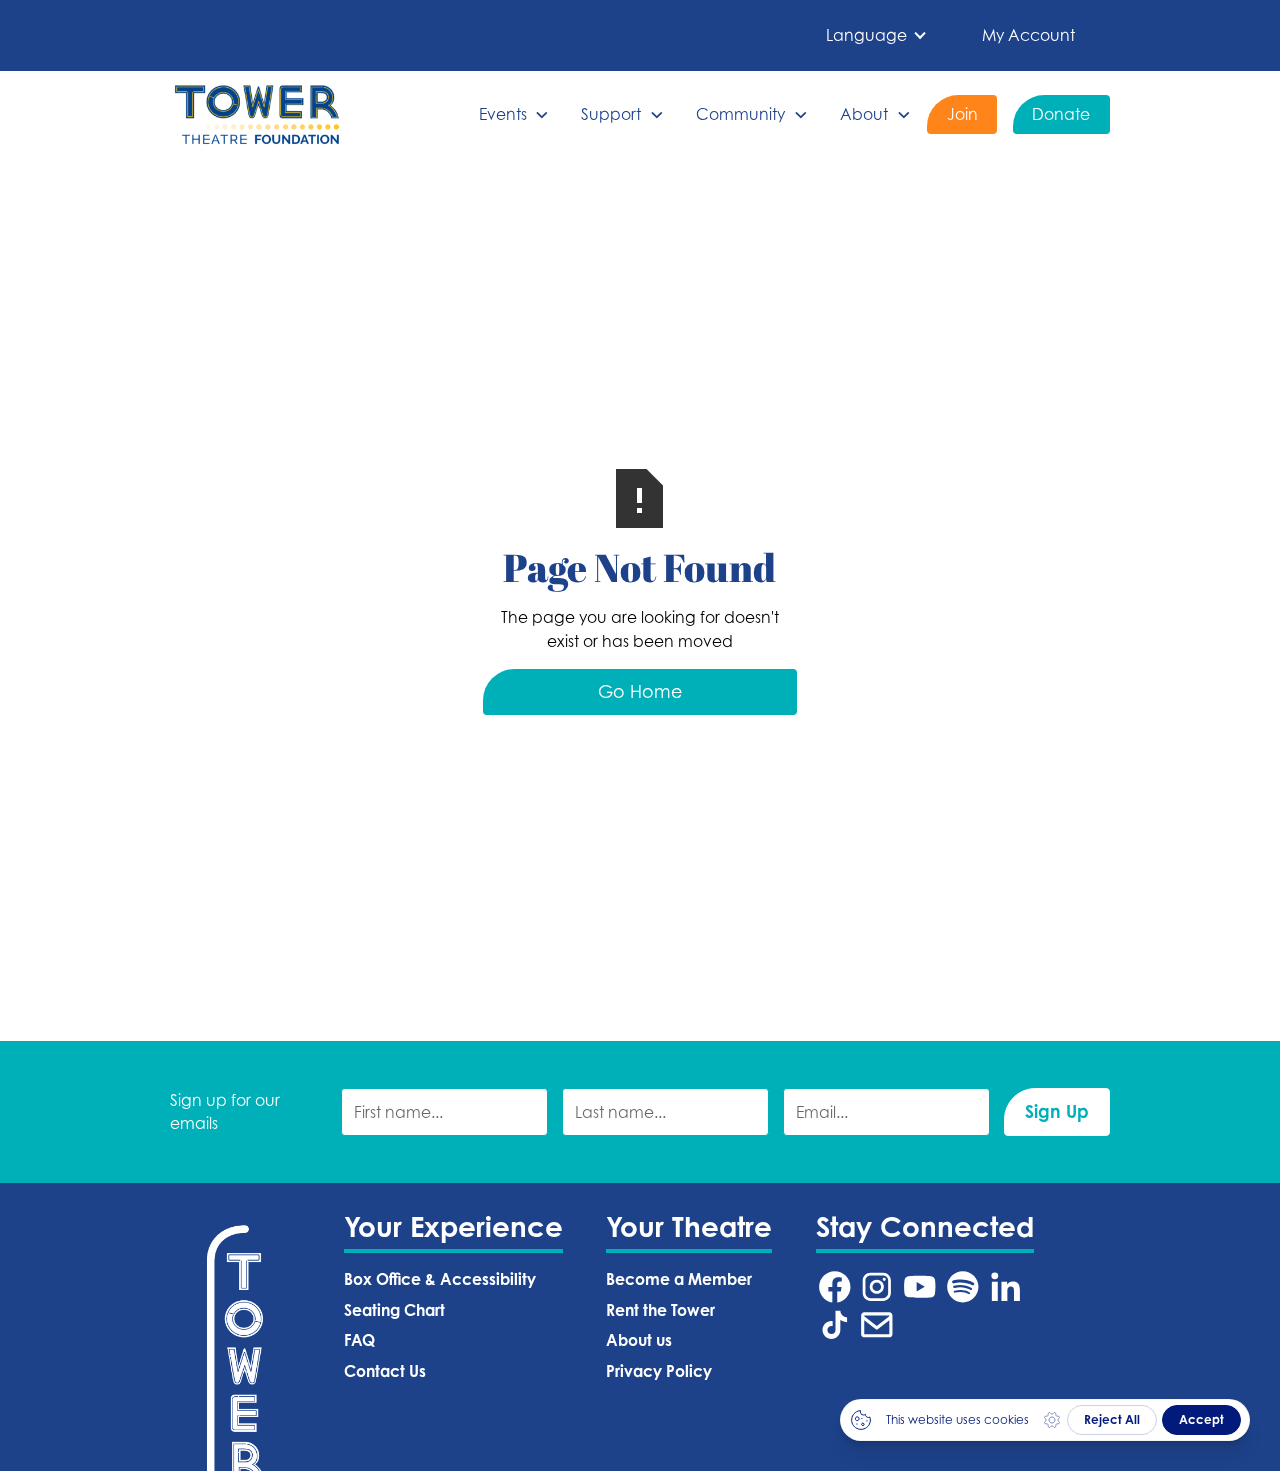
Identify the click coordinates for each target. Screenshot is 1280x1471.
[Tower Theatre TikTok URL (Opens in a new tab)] (835, 1325)
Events (503, 114)
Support (611, 114)
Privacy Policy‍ (659, 1371)
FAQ (359, 1340)
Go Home (640, 691)
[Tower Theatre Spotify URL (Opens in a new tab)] (963, 1287)
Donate (1061, 114)
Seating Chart (394, 1310)
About (864, 114)
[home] (257, 114)
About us (639, 1340)
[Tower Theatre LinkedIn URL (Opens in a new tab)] (1006, 1287)
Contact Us (385, 1371)
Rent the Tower (660, 1310)
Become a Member (679, 1279)
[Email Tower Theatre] (877, 1325)
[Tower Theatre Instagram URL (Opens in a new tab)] (877, 1287)
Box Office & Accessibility (440, 1279)
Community (740, 114)
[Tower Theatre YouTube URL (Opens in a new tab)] (920, 1287)
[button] (876, 36)
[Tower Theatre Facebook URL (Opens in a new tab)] (835, 1287)
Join (962, 114)
